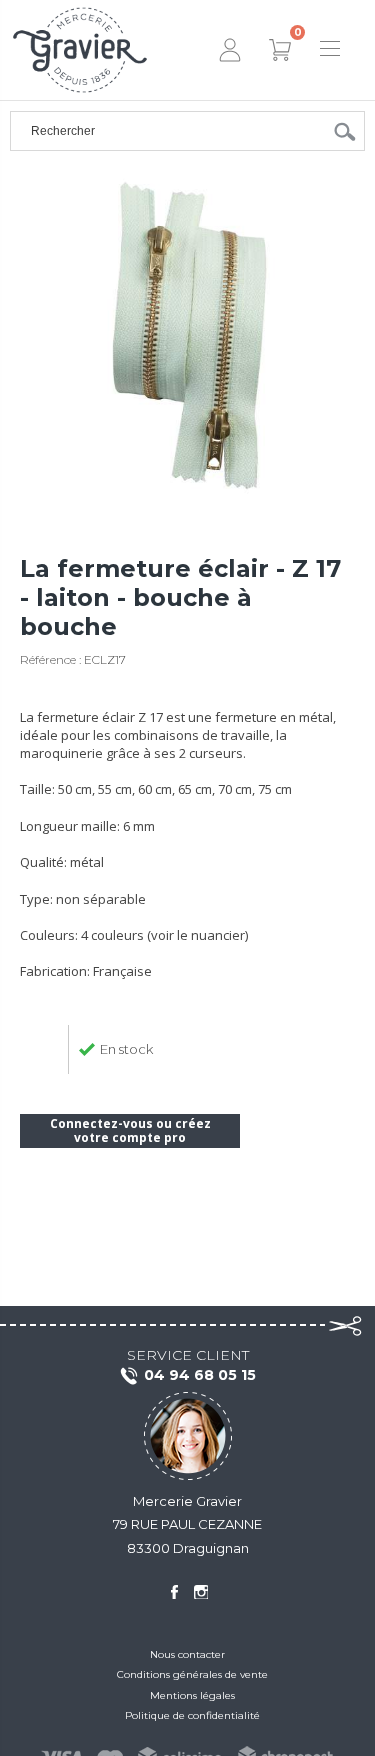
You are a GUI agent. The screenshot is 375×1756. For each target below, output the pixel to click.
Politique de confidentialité (192, 1715)
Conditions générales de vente (192, 1674)
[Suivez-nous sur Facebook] (174, 1592)
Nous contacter (187, 1654)
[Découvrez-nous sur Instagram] (201, 1592)
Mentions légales (192, 1695)
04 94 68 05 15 (200, 1375)
